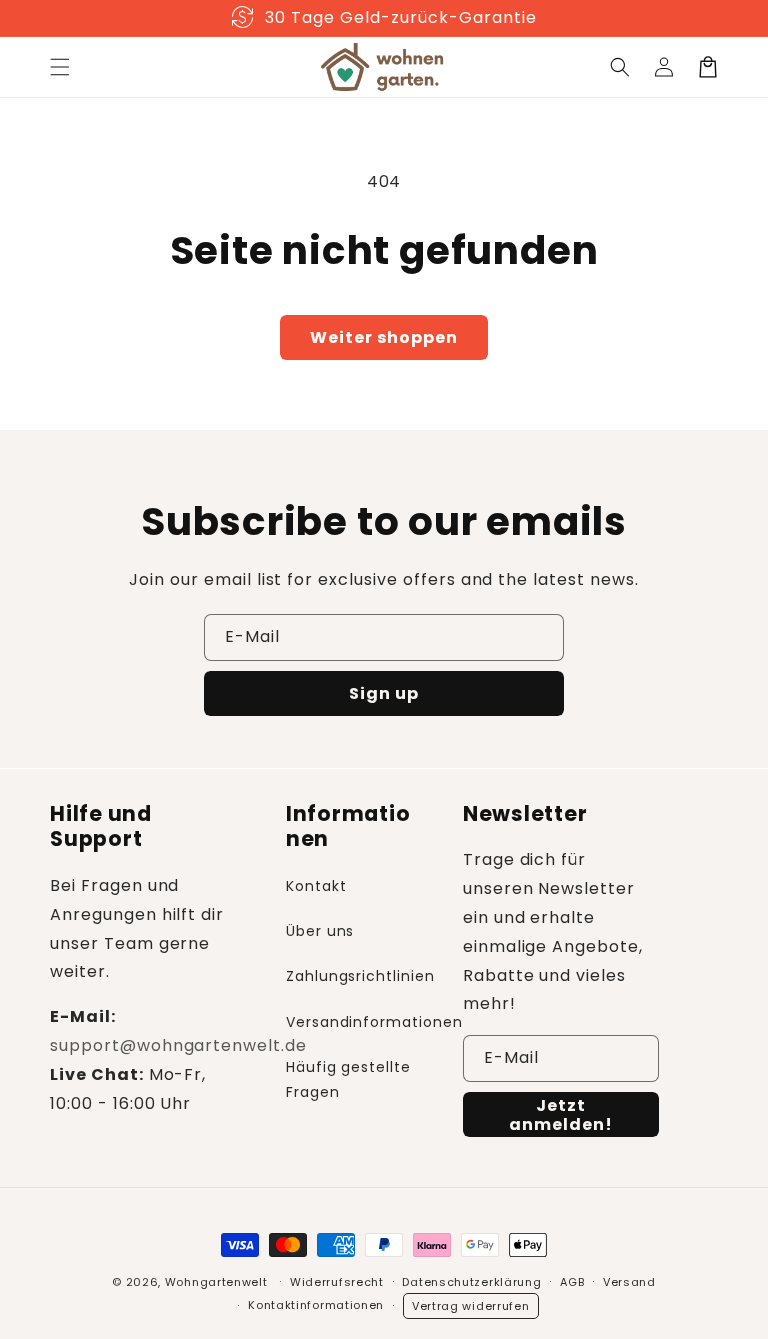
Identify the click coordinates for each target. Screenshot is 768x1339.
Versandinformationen (374, 1022)
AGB (572, 1282)
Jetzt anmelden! (561, 1115)
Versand (629, 1282)
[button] (60, 67)
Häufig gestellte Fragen (348, 1079)
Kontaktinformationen (316, 1305)
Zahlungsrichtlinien (360, 976)
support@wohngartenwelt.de (178, 1045)
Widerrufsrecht (337, 1282)
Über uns (320, 931)
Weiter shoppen (384, 337)
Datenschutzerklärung (471, 1282)
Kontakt (316, 886)
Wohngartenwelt (216, 1282)
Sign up (384, 693)
